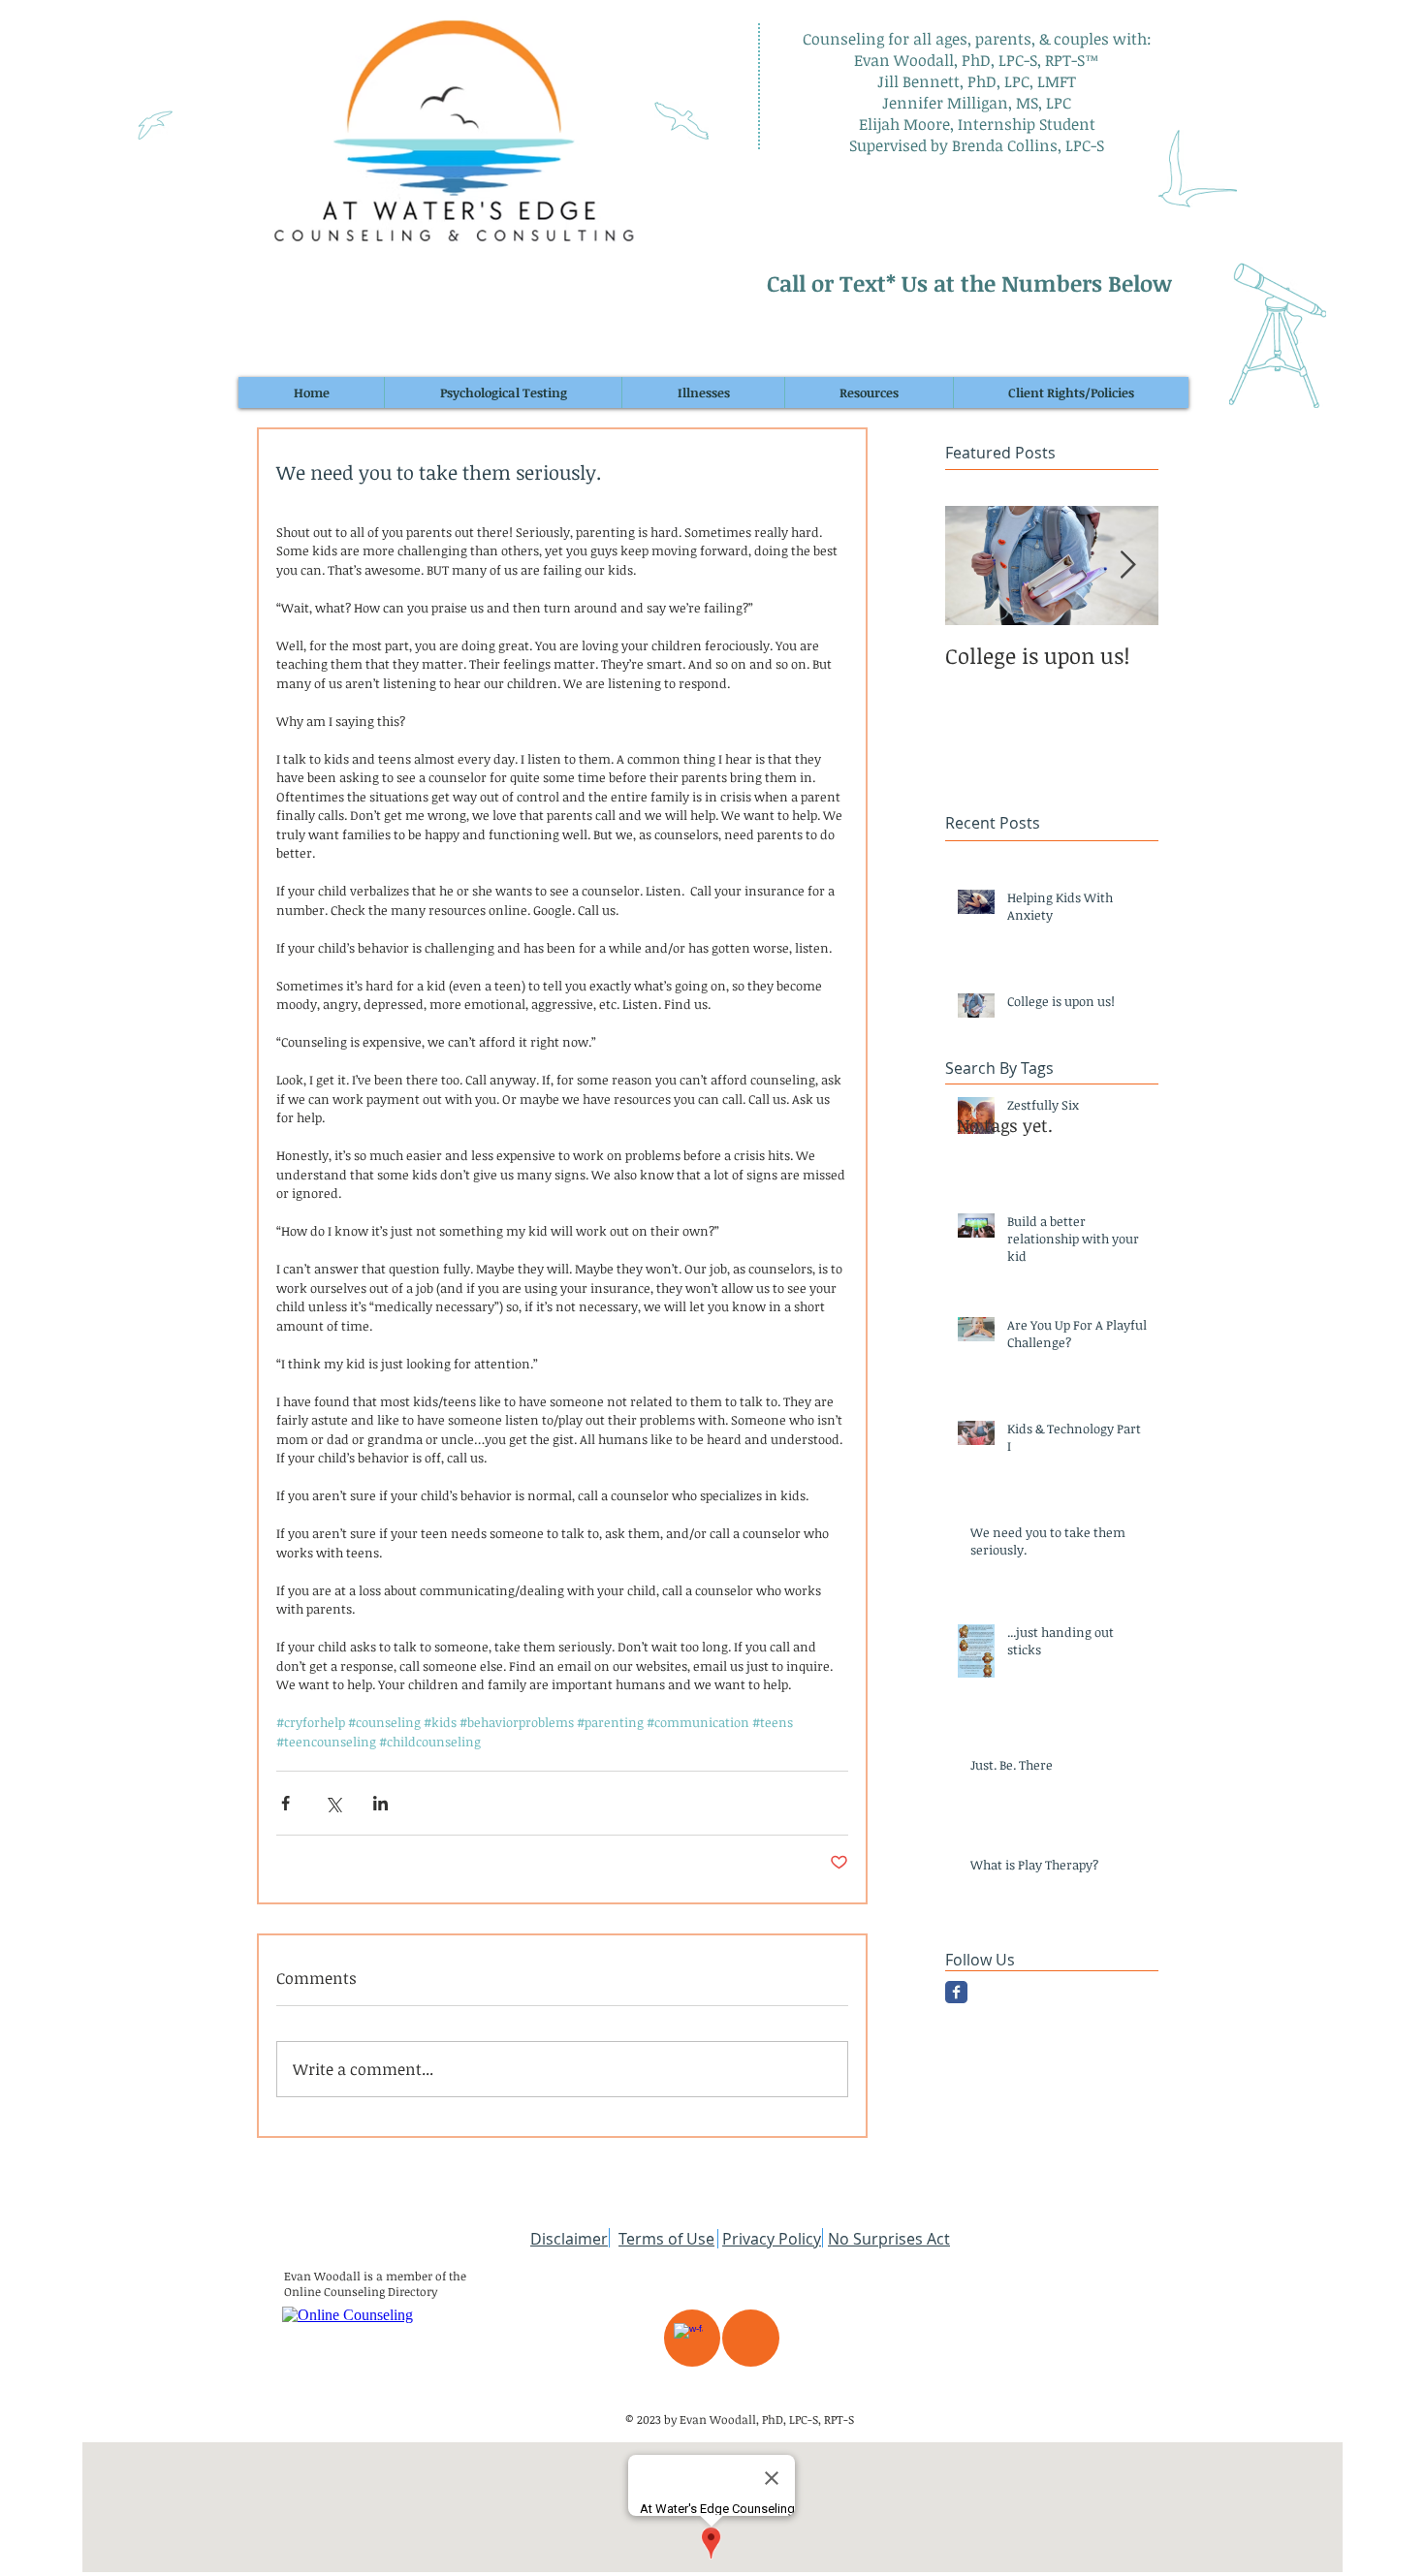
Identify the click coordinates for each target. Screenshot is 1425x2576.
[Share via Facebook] (285, 1803)
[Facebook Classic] (956, 1992)
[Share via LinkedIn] (380, 1803)
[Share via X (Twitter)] (333, 1803)
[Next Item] (1127, 566)
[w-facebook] (688, 2338)
